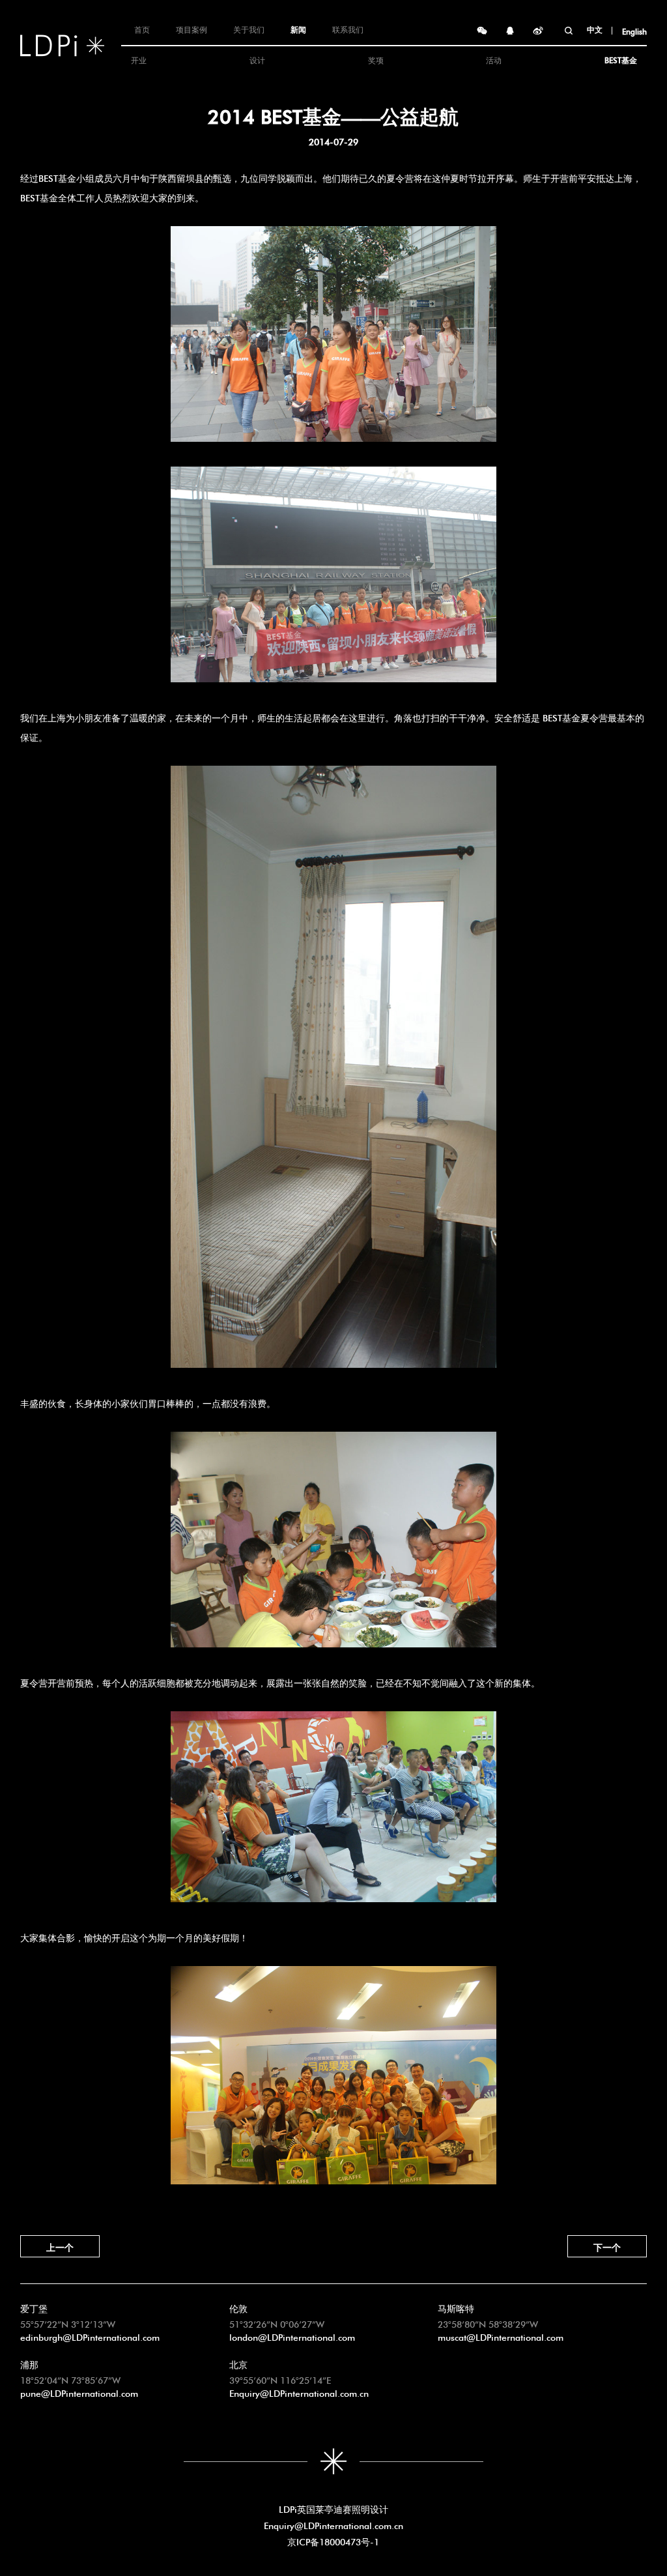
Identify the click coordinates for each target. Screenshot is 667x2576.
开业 (139, 59)
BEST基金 (621, 59)
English (634, 31)
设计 (257, 59)
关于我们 (249, 29)
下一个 (607, 2246)
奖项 (376, 59)
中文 (595, 29)
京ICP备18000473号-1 (333, 2541)
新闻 (298, 29)
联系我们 (348, 29)
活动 (494, 59)
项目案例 (192, 29)
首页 (142, 29)
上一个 (60, 2246)
